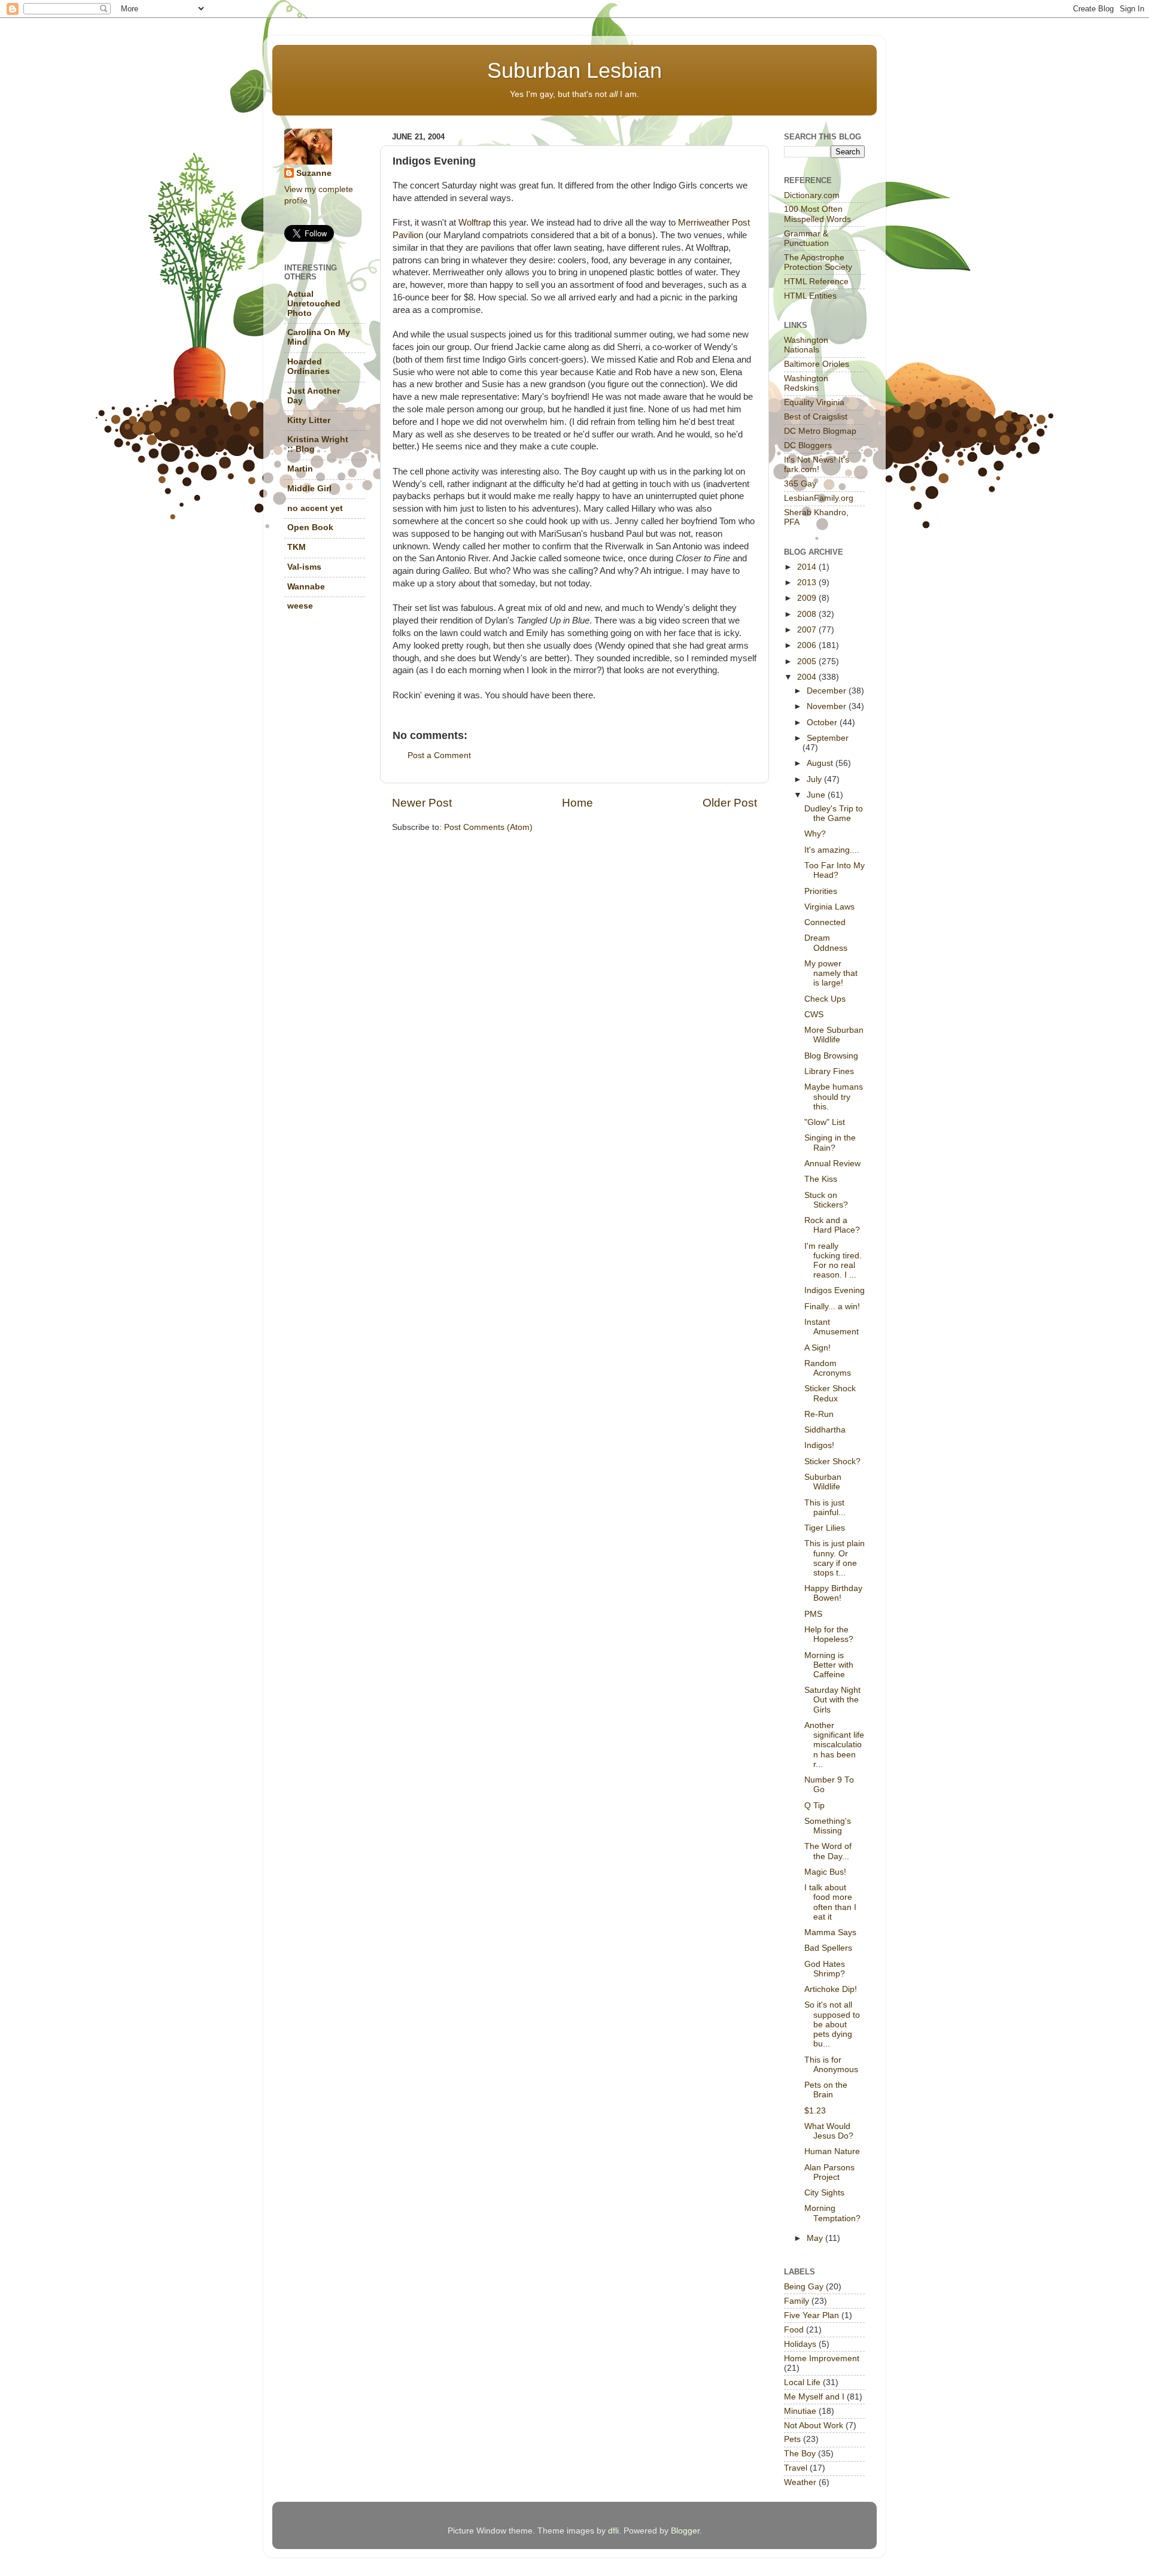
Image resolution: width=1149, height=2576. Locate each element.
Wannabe (306, 587)
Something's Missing (828, 1826)
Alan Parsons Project (829, 2172)
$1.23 (815, 2111)
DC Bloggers (808, 445)
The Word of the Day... (828, 1851)
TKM (297, 547)
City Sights (824, 2193)
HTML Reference (816, 282)
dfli (613, 2531)
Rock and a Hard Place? (832, 1225)
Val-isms (304, 567)
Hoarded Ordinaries (308, 367)
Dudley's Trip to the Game (834, 813)
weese (300, 606)
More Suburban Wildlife (834, 1035)
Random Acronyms (828, 1368)
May (816, 2238)
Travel (796, 2468)
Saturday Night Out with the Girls (832, 1700)
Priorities (821, 891)
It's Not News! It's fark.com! (817, 465)
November (828, 706)
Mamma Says (830, 1932)
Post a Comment (439, 755)
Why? (815, 834)
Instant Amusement (832, 1327)
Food (794, 2330)
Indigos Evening (835, 1290)
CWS (814, 1015)
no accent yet (315, 508)
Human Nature (832, 2151)
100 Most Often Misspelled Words (817, 214)
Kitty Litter (309, 420)
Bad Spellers (828, 1948)
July (815, 779)
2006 (808, 645)
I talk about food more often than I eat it (830, 1902)
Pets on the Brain (826, 2090)
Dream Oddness (826, 943)
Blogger (685, 2531)
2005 (808, 662)
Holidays (800, 2344)
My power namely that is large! (831, 973)
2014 (808, 567)
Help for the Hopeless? (829, 1634)
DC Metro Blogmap (820, 431)
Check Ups (825, 999)
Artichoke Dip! (831, 1989)
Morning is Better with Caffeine (829, 1665)
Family (797, 2301)
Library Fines (829, 1071)
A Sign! (817, 1348)
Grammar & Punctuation (806, 238)
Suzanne (314, 173)
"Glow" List (825, 1122)
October (823, 723)
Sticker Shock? (832, 1462)
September (828, 738)
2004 (808, 677)
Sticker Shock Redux (830, 1393)
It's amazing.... (832, 850)
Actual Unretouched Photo (314, 304)
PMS (813, 1614)
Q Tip (814, 1806)
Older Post (730, 803)
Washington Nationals (806, 345)
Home (577, 803)
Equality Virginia (814, 402)
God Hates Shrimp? (825, 1969)
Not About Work (814, 2426)
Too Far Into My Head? (835, 870)
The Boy (800, 2454)
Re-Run (819, 1414)
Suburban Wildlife (823, 1482)
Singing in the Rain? (830, 1143)
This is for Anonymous (831, 2065)
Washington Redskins (806, 383)
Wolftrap (475, 223)
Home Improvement (822, 2358)
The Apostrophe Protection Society (818, 262)
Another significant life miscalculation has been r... (834, 1745)
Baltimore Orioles (817, 364)
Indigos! (819, 1445)
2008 (808, 614)
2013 (808, 583)
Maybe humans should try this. (834, 1097)
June (817, 795)
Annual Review (832, 1164)
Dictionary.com (812, 195)
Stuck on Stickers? (826, 1200)
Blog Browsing (831, 1056)
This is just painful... (825, 1508)
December (828, 691)
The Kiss (821, 1179)
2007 (808, 630)
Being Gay (804, 2287)
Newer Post (422, 803)
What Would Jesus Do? (829, 2131)
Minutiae (800, 2411)
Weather (800, 2482)
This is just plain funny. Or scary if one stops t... (835, 1558)
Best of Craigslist (816, 417)
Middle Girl (309, 489)
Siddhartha (825, 1430)
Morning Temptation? (832, 2213)
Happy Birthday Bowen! (833, 1593)
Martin (300, 469)
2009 (808, 598)
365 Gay (800, 484)
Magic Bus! (825, 1872)
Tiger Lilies (825, 1528)
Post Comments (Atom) (488, 827)
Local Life (802, 2382)
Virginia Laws (829, 907)
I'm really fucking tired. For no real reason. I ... (833, 1261)
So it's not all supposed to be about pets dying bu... (832, 2024)
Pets (792, 2439)
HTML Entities (810, 296)
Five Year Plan (811, 2315)
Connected (825, 922)
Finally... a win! (832, 1307)
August (821, 763)
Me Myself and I (814, 2397)
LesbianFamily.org (819, 498)
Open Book (310, 527)
